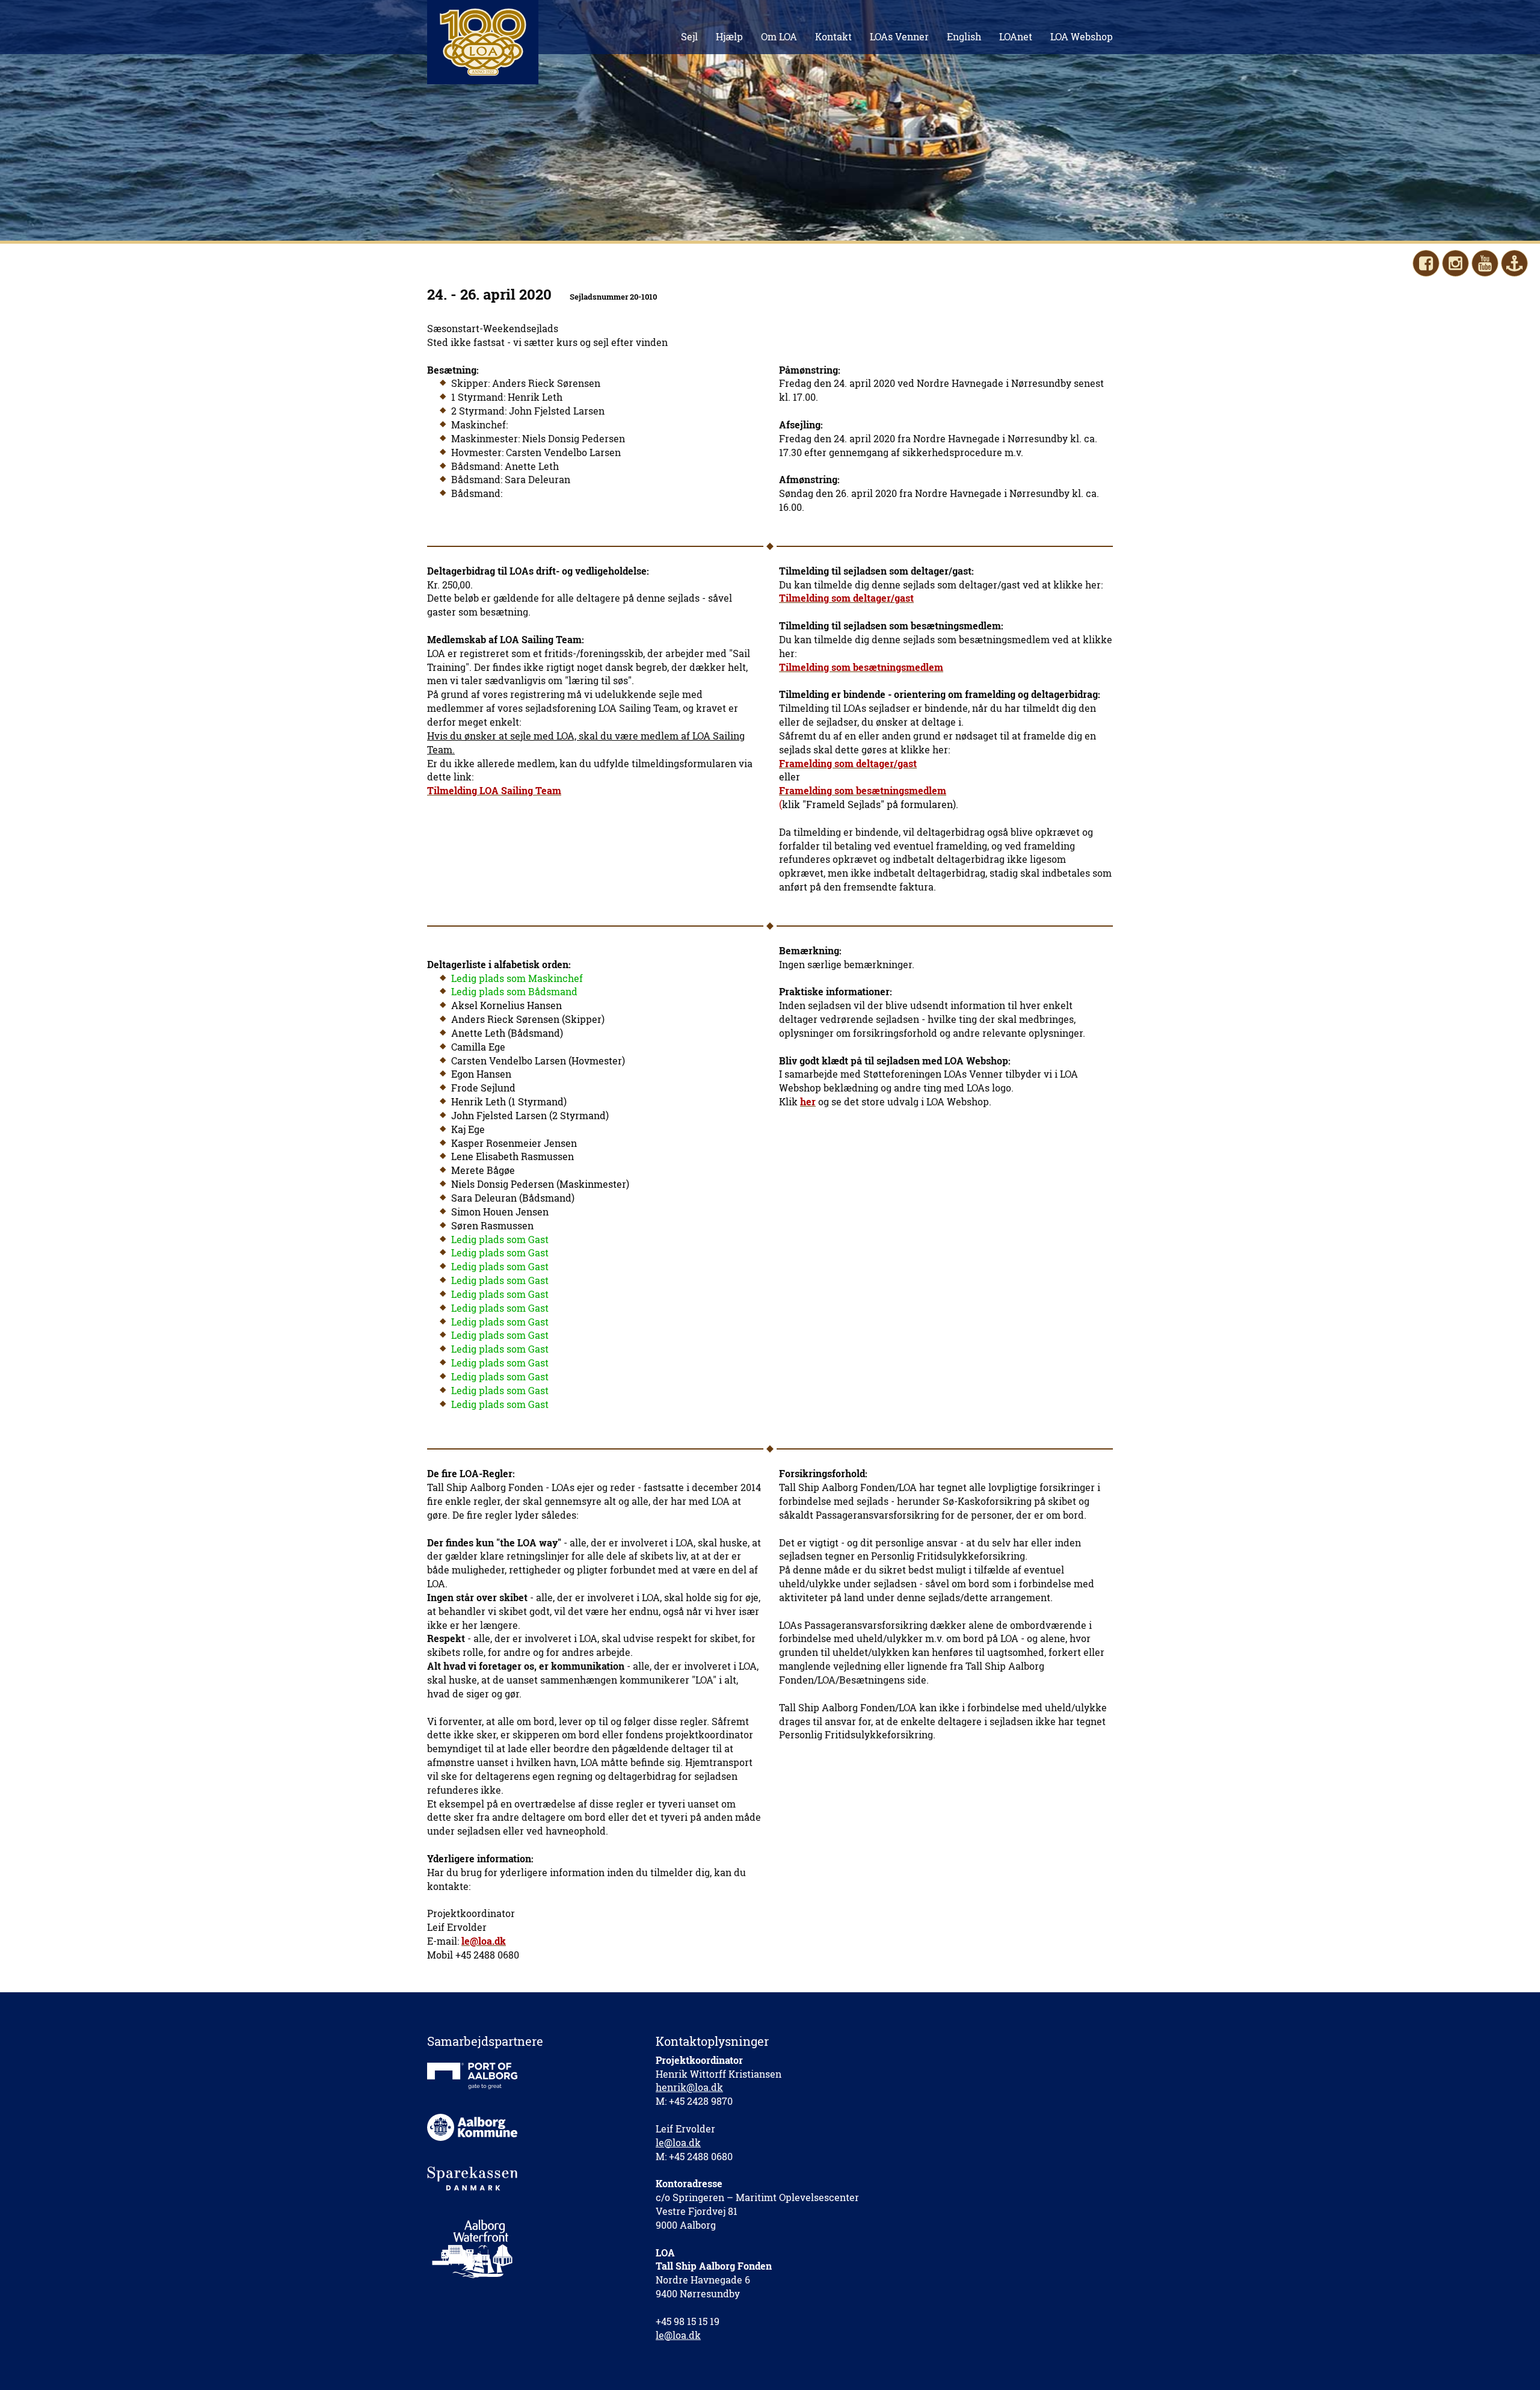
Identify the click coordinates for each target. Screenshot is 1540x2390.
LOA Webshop (1082, 36)
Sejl (689, 36)
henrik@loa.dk (689, 2087)
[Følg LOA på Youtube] (1485, 263)
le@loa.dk (678, 2142)
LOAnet (1016, 36)
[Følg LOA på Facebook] (1426, 263)
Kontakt (833, 36)
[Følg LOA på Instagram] (1455, 263)
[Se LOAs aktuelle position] (1514, 263)
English (964, 36)
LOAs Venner (899, 36)
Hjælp (729, 36)
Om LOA (779, 36)
